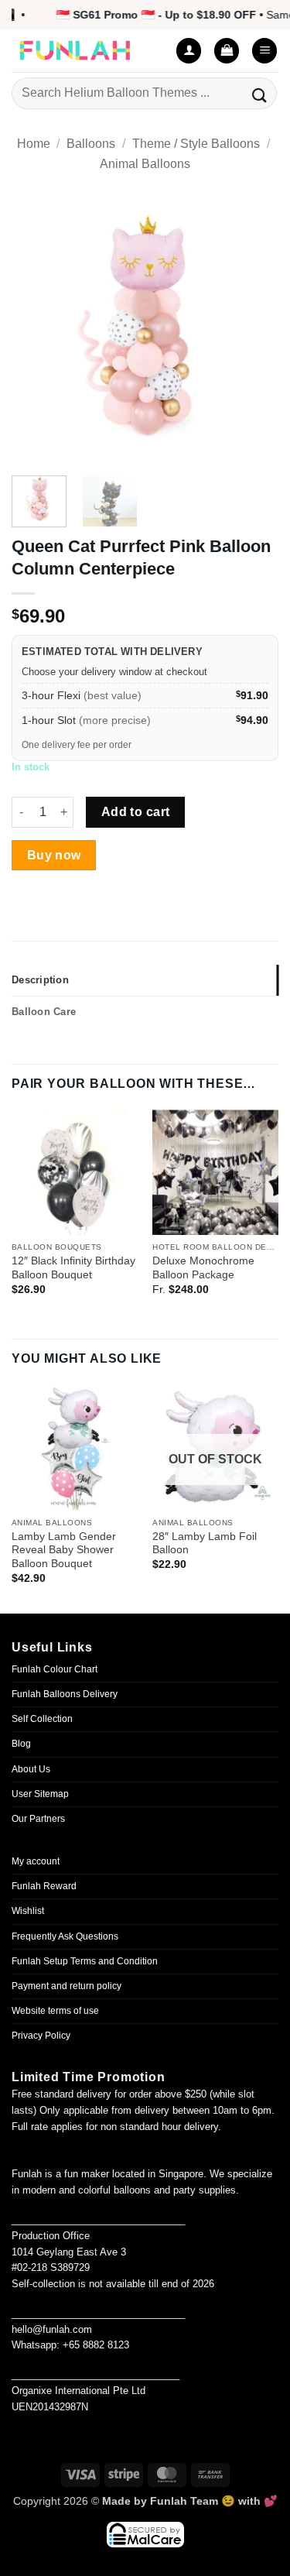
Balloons (91, 144)
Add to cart (136, 812)
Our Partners (38, 1819)
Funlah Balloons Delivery (65, 1694)
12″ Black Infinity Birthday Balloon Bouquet (73, 1268)
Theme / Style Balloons (196, 144)
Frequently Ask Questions (65, 1936)
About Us (31, 1769)
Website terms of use (55, 2011)
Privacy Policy (41, 2036)
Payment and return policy (67, 1986)
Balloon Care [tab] (44, 1012)
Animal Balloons (145, 164)
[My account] (189, 51)
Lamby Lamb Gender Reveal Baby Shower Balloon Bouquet (64, 1550)
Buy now (54, 855)
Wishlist (28, 1911)
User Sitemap (40, 1794)
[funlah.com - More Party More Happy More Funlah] (85, 51)
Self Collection (42, 1719)
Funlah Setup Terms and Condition (85, 1961)
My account (36, 1861)
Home (34, 144)
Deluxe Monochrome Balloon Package (203, 1268)
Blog (21, 1744)
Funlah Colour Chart (55, 1669)
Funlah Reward (44, 1886)
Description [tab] (40, 980)
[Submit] (260, 93)
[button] (227, 51)
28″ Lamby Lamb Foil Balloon (205, 1544)
